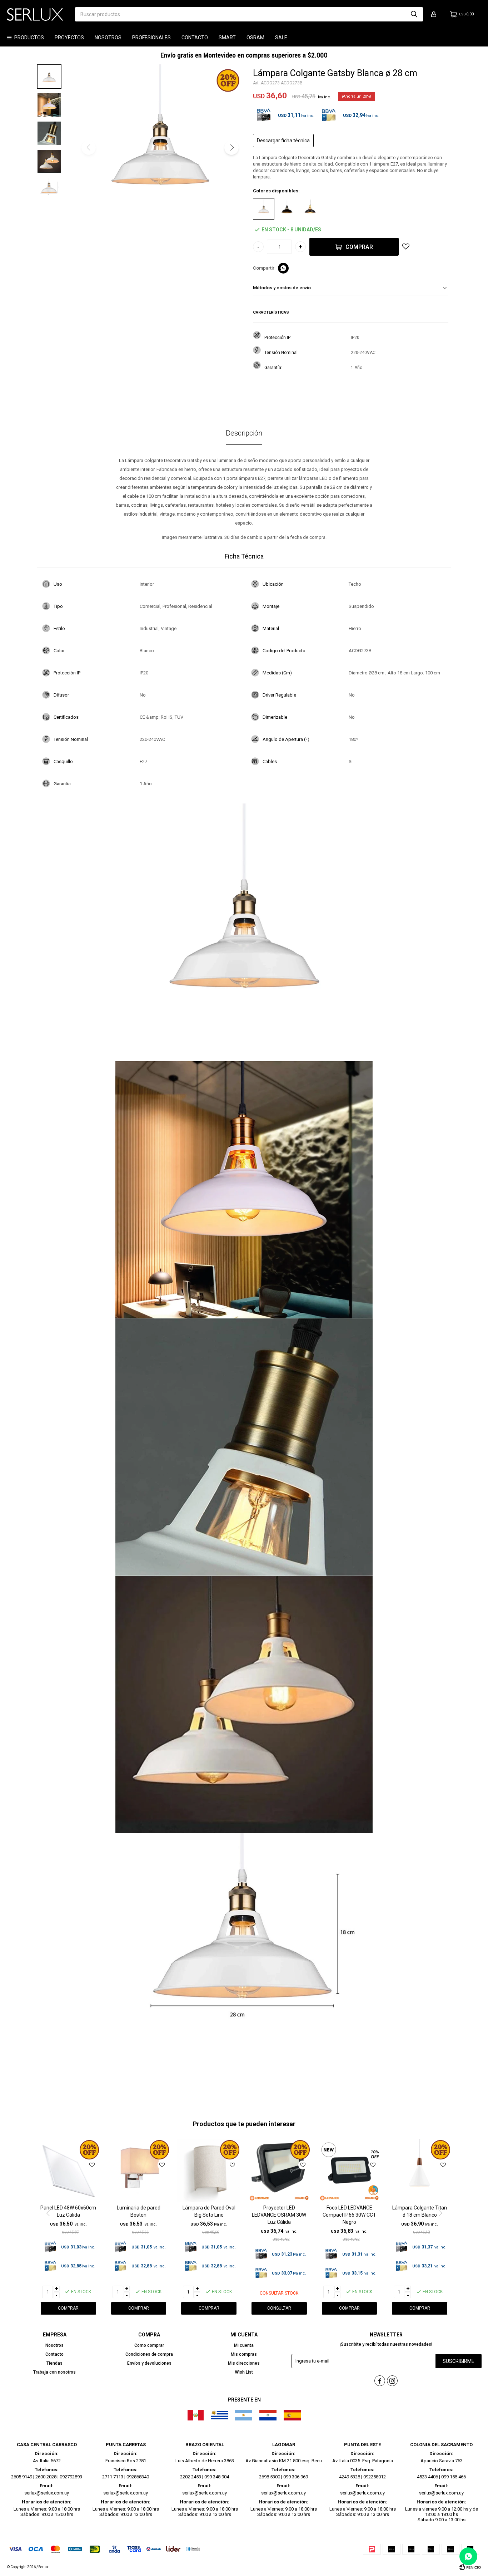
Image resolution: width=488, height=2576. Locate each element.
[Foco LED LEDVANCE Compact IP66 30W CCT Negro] (350, 2171)
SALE (281, 38)
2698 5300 (270, 2477)
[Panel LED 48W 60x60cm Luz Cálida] (68, 2171)
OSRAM (255, 38)
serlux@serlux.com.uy (47, 2493)
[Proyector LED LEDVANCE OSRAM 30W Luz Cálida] (279, 2171)
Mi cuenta (244, 2345)
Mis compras (244, 2354)
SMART (227, 38)
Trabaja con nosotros (54, 2372)
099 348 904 (217, 2477)
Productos (29, 38)
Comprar (359, 247)
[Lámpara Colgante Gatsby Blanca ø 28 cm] (264, 209)
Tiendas (54, 2363)
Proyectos (69, 38)
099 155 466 (454, 2477)
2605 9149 (22, 2477)
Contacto (195, 38)
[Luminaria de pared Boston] (139, 2171)
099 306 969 (296, 2477)
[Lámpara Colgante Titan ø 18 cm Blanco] (420, 2171)
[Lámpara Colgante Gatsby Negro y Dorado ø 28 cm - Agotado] (310, 209)
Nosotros (108, 38)
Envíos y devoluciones (149, 2363)
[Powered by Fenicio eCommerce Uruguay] (470, 2567)
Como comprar (149, 2345)
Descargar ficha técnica (283, 141)
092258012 (375, 2477)
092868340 (138, 2477)
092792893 (71, 2477)
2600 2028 (46, 2477)
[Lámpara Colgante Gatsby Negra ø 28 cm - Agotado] (287, 209)
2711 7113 (113, 2477)
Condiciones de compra (149, 2354)
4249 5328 (350, 2477)
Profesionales (151, 38)
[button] (414, 14)
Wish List (244, 2372)
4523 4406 (427, 2477)
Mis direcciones (244, 2363)
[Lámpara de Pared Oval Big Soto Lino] (209, 2171)
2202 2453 (191, 2477)
